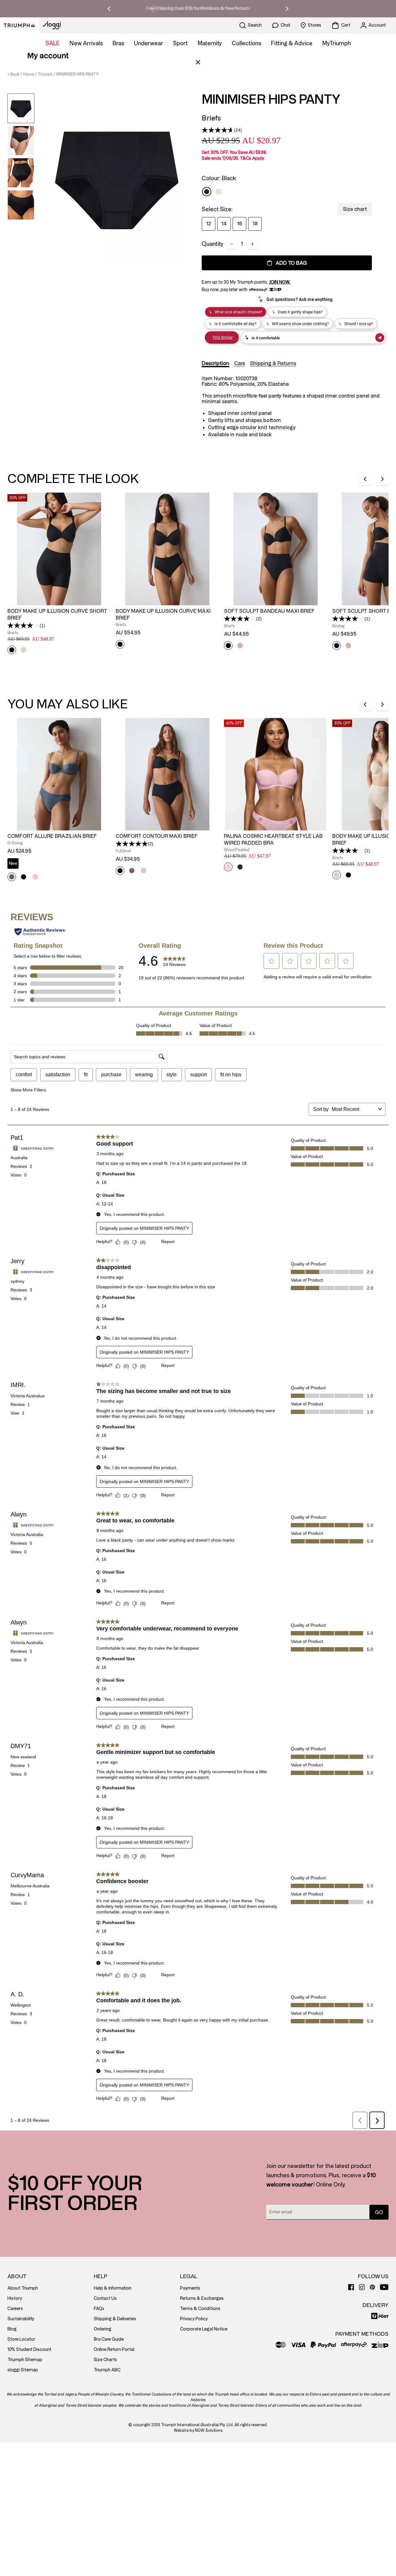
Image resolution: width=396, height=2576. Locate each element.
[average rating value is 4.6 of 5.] (218, 130)
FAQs (99, 2309)
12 (209, 224)
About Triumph (23, 2288)
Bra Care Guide (109, 2339)
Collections (246, 43)
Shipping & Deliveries (115, 2319)
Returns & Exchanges (202, 2298)
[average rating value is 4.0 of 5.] (24, 625)
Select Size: (217, 209)
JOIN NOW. (280, 282)
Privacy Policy (194, 2319)
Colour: (219, 178)
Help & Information (113, 2288)
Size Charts (105, 2360)
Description (215, 363)
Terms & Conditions (200, 2309)
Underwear (148, 43)
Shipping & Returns (273, 363)
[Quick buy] (102, 606)
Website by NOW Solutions (198, 2430)
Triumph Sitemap (25, 2360)
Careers (15, 2309)
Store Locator (21, 2339)
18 (255, 224)
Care (240, 363)
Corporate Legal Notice (204, 2329)
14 (224, 224)
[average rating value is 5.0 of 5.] (132, 844)
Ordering (103, 2329)
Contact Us (105, 2298)
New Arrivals (86, 43)
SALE (53, 43)
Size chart (355, 209)
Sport (180, 43)
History (15, 2298)
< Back (13, 74)
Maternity (210, 43)
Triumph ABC (107, 2370)
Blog (12, 2329)
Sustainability (21, 2319)
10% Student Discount (29, 2350)
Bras (118, 43)
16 (240, 224)
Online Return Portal (114, 2350)
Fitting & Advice (292, 43)
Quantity (213, 244)
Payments (190, 2288)
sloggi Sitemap (23, 2370)
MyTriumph (337, 43)
